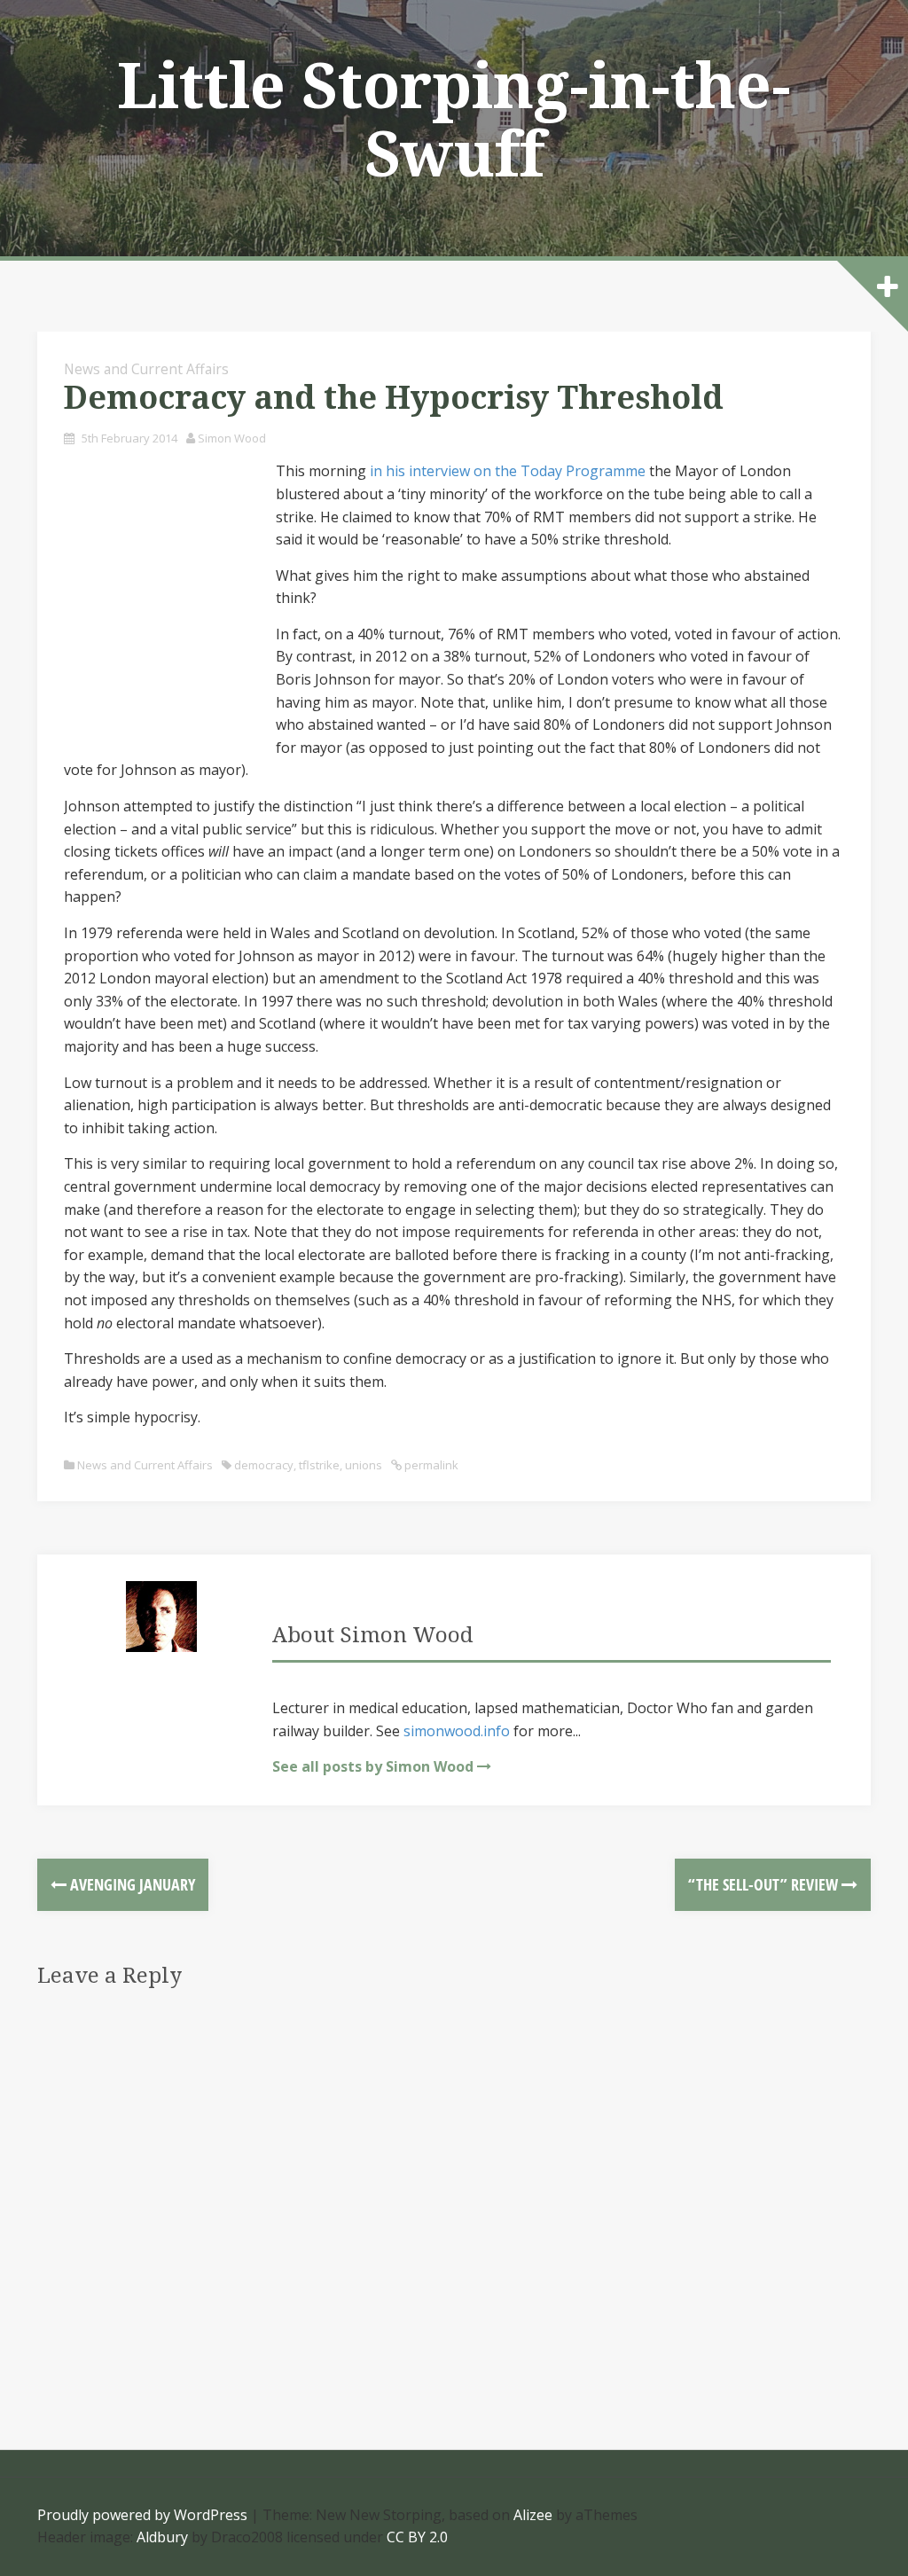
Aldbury (162, 2537)
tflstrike (319, 1465)
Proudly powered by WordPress (142, 2515)
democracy (264, 1465)
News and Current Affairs (146, 369)
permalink (430, 1465)
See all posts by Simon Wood (373, 1766)
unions (364, 1465)
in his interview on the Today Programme (508, 471)
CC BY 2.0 (417, 2537)
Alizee (533, 2515)
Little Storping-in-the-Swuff (454, 121)
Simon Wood (232, 438)
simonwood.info (457, 1731)
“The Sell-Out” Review (765, 1884)
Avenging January (131, 1884)
